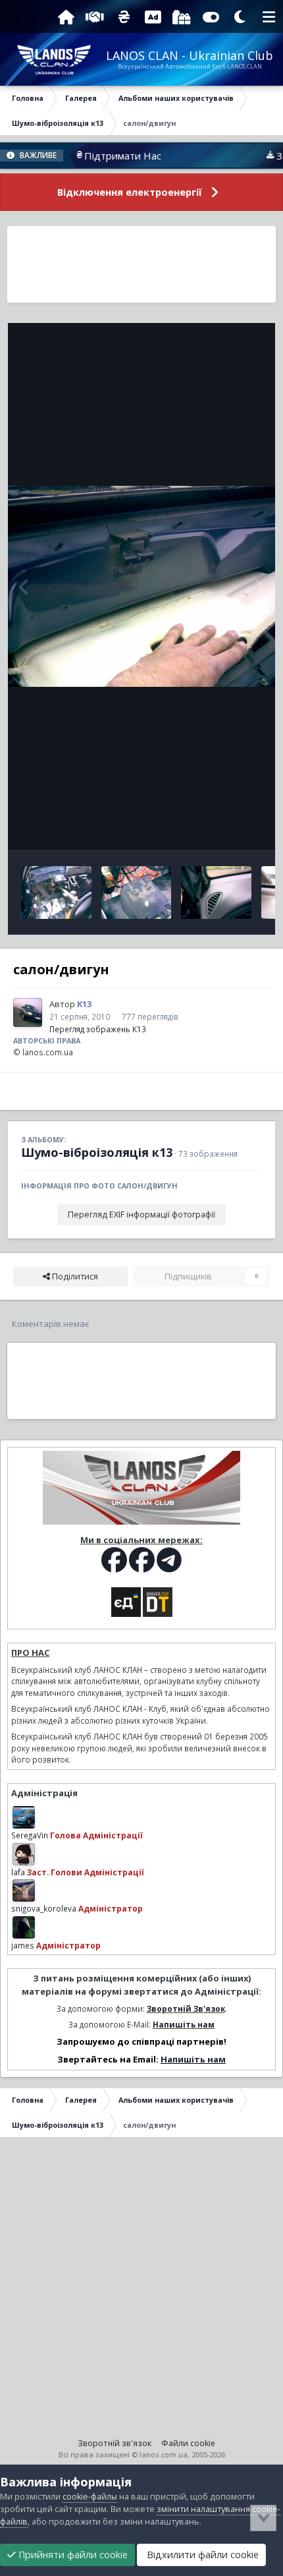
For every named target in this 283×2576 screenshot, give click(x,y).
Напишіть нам (184, 2024)
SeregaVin (30, 1835)
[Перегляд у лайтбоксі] (141, 586)
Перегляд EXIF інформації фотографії (141, 1215)
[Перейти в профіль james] (24, 1927)
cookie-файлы (90, 2497)
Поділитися (74, 1276)
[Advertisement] (141, 264)
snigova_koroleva (44, 1908)
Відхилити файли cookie (201, 2555)
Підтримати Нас (97, 156)
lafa (18, 1872)
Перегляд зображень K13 (98, 1029)
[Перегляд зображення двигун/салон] (56, 893)
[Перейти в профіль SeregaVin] (24, 1817)
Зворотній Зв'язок (186, 2008)
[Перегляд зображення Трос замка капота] (137, 893)
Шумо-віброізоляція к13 (97, 1152)
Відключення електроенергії (130, 192)
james (23, 1945)
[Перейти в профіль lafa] (24, 1854)
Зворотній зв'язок (115, 2443)
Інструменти (220, 826)
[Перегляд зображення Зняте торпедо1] (216, 893)
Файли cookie (188, 2443)
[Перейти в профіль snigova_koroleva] (24, 1890)
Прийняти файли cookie (72, 2555)
